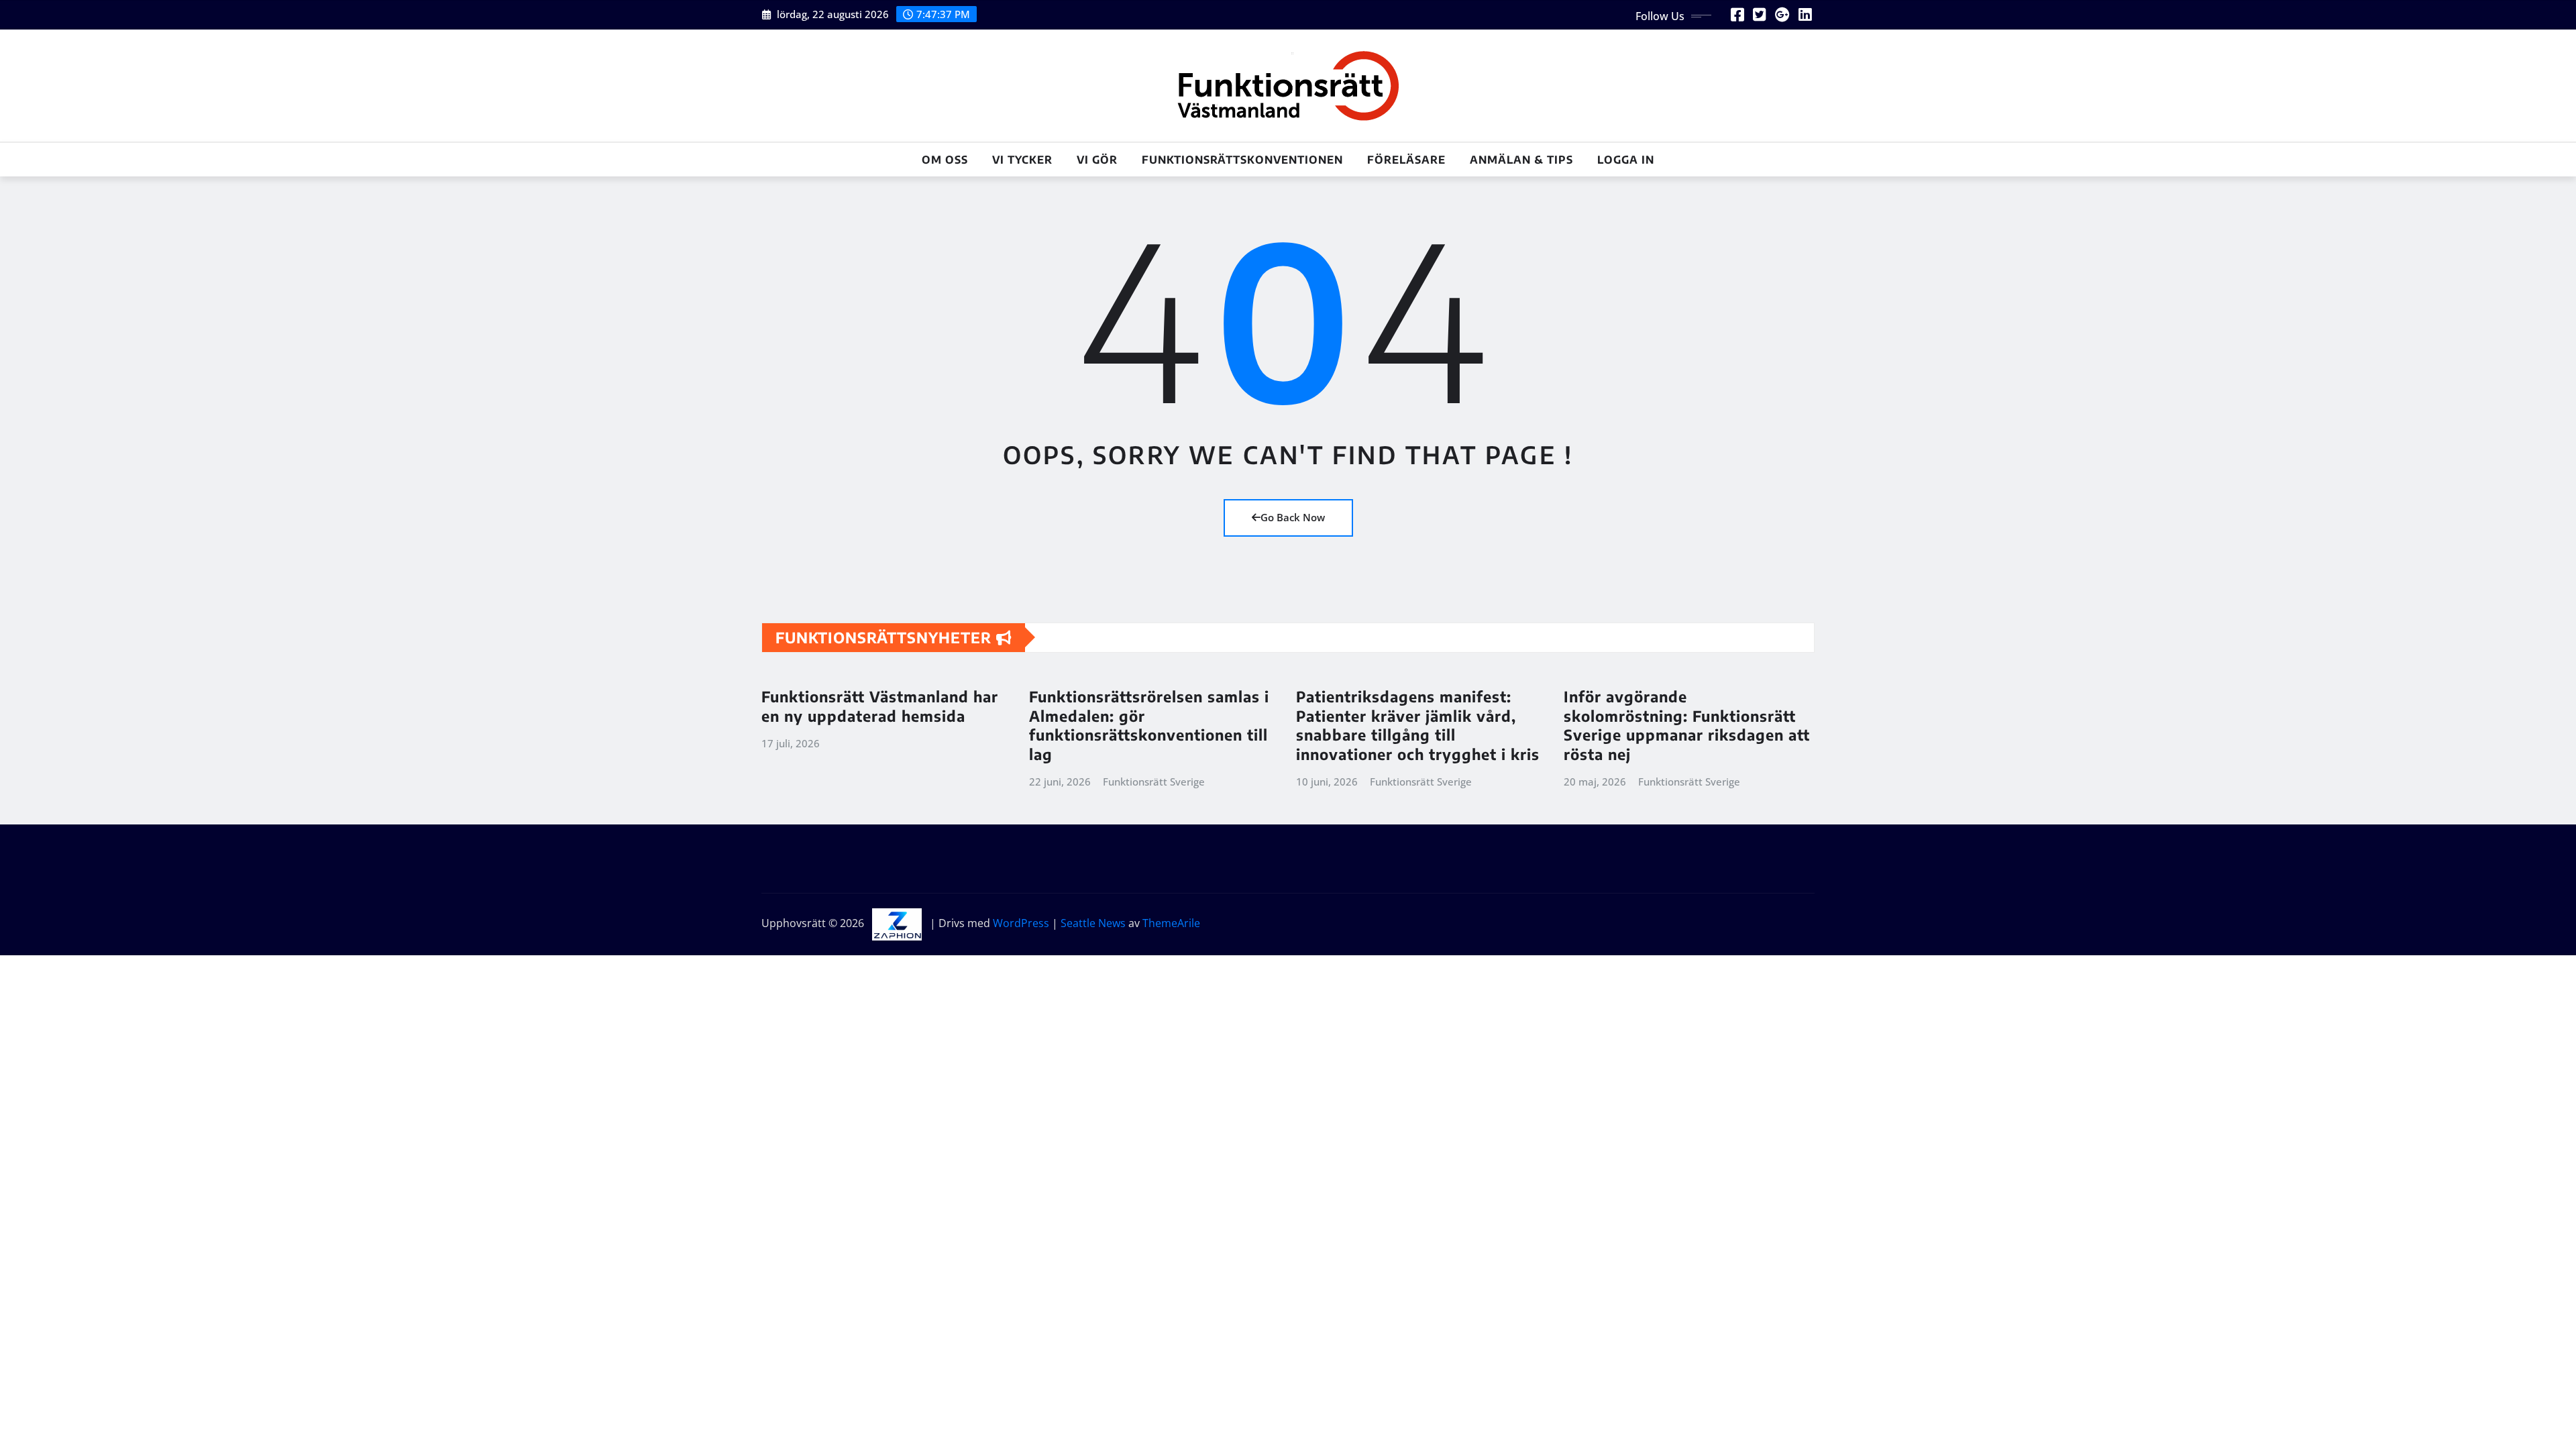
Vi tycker (1022, 160)
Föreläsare (1406, 160)
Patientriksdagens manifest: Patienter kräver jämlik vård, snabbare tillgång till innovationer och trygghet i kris (1418, 725)
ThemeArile (1171, 923)
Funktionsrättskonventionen (1242, 160)
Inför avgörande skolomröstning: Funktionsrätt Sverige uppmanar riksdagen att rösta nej (1687, 725)
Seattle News (1093, 923)
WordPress (1021, 923)
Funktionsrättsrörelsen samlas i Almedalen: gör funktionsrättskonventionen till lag (1149, 725)
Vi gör (1097, 160)
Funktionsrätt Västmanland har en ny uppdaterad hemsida (880, 706)
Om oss (945, 160)
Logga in (1626, 160)
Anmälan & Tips (1521, 160)
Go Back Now (1293, 517)
